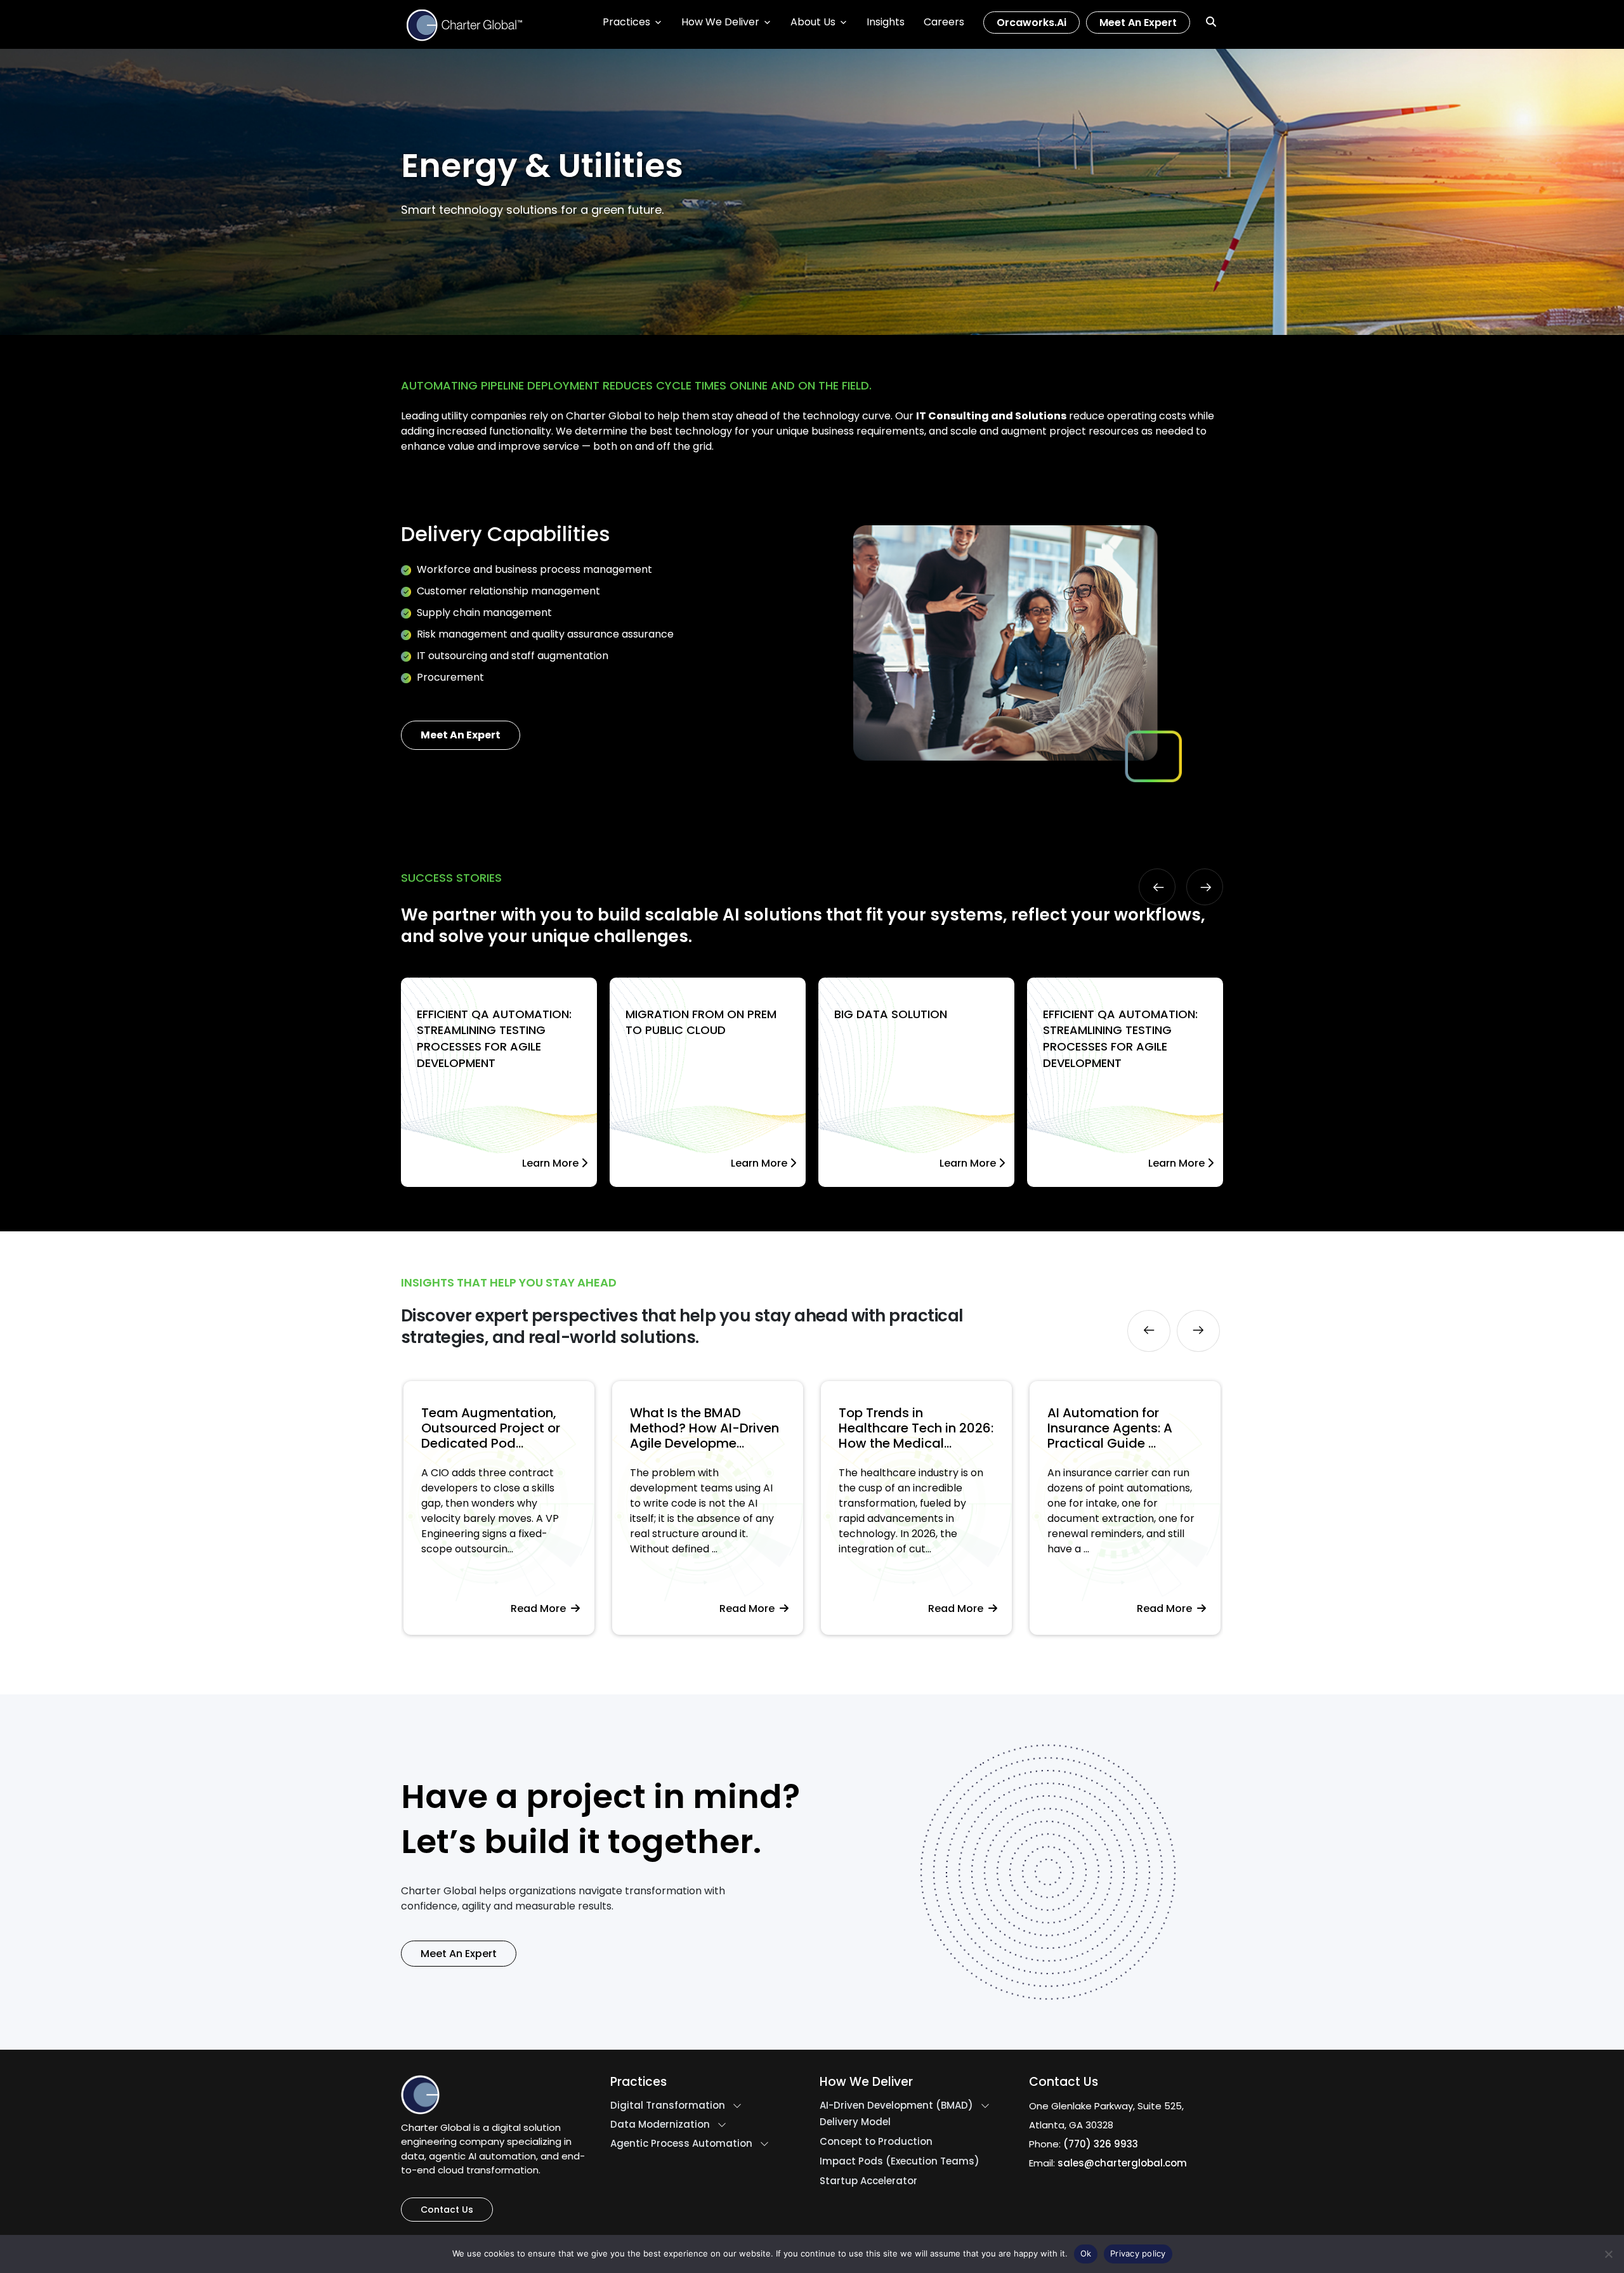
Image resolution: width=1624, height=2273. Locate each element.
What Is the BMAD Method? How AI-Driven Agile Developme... (496, 1428)
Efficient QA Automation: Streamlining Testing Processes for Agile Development (494, 1038)
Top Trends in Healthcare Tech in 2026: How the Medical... (707, 1428)
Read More (541, 1608)
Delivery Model (855, 2122)
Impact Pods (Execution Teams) (900, 2161)
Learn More (552, 1163)
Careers (944, 22)
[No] (1608, 2254)
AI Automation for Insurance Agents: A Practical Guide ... (901, 1428)
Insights (886, 22)
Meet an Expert (1138, 23)
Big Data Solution (891, 1014)
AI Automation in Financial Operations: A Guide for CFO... (1120, 1428)
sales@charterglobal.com (1122, 2163)
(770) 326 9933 (1101, 2144)
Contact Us (447, 2210)
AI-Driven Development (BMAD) (896, 2106)
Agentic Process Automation (681, 2144)
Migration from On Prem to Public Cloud (701, 1022)
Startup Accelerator (868, 2181)
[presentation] (1157, 887)
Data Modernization (660, 2125)
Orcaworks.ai (1031, 23)
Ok (1086, 2253)
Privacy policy (1138, 2253)
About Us (813, 22)
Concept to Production (876, 2142)
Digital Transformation (668, 2106)
